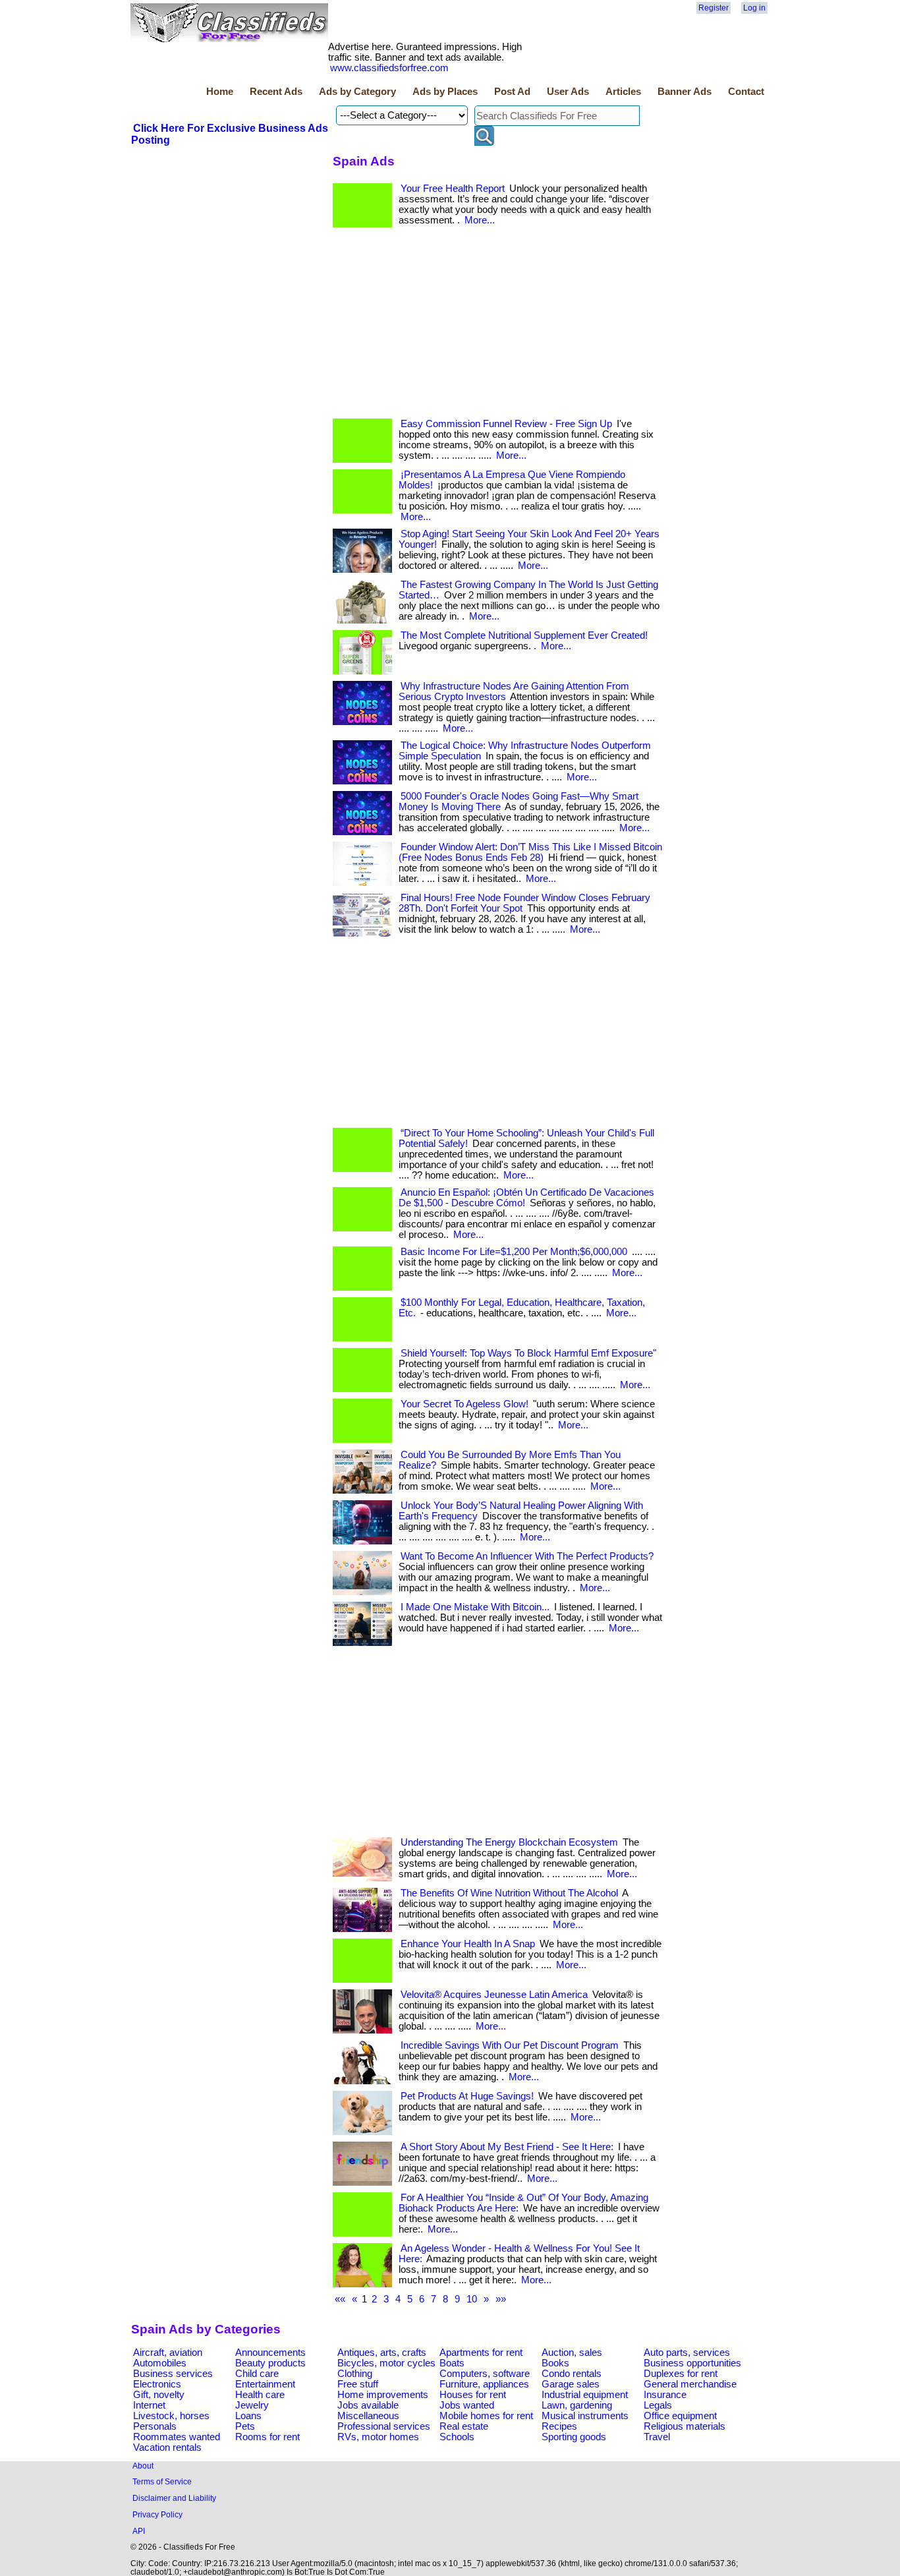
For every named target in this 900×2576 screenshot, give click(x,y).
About (143, 2466)
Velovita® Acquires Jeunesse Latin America (494, 1995)
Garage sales (571, 2384)
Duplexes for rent (681, 2374)
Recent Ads (276, 92)
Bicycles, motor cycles (386, 2363)
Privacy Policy (157, 2514)
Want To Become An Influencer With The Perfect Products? (527, 1556)
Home (220, 92)
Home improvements (383, 2395)
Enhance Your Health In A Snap (468, 1944)
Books (555, 2363)
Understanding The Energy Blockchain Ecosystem (509, 1842)
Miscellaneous (368, 2416)
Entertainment (265, 2384)
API (139, 2531)
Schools (457, 2437)
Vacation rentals (167, 2447)
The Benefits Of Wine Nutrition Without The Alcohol (509, 1893)
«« (340, 2299)
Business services (173, 2374)
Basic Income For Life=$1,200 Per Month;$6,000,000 (514, 1252)
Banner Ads (685, 92)
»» (501, 2299)
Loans (248, 2416)
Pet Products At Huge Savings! (467, 2096)
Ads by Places (445, 92)
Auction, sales (572, 2353)
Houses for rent (473, 2395)
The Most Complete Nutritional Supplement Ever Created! (524, 635)
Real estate (464, 2426)
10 (472, 2299)
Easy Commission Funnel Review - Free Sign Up (506, 424)
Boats (452, 2363)
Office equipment (680, 2416)
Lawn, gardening (577, 2405)
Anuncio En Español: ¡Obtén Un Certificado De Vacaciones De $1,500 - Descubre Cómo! (526, 1198)
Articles (623, 92)
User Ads (568, 92)
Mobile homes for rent (486, 2416)
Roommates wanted (177, 2437)
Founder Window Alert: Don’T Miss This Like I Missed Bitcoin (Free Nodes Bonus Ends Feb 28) (530, 852)
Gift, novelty (159, 2395)
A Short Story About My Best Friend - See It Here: (507, 2147)
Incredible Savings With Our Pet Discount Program (510, 2045)
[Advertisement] (230, 246)
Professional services (384, 2426)
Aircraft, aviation (168, 2353)
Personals (155, 2426)
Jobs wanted (467, 2405)
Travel (657, 2437)
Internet (149, 2405)
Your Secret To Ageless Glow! (464, 1404)
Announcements (270, 2353)
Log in (754, 8)
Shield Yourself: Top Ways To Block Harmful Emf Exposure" (528, 1353)
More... (480, 220)
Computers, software (485, 2374)
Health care (260, 2395)
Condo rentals (572, 2374)
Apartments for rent (481, 2353)
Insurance (665, 2395)
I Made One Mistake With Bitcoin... (475, 1607)
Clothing (355, 2374)
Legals (658, 2405)
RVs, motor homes (378, 2437)
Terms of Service (162, 2481)
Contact (746, 92)
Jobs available (368, 2405)
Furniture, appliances (484, 2384)
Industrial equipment (585, 2395)
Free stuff (358, 2384)
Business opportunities (692, 2363)
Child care (257, 2374)
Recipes (559, 2426)
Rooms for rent (267, 2437)
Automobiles (160, 2363)
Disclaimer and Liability (174, 2498)
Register (714, 8)
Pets (245, 2426)
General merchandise (690, 2384)
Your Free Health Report (453, 189)
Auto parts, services (687, 2353)
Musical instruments (585, 2416)
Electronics (157, 2384)
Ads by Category (357, 92)
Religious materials (685, 2426)
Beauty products (270, 2363)
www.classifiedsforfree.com (389, 68)
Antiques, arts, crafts (382, 2353)
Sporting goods (574, 2437)
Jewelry (252, 2405)
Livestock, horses (171, 2416)
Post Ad (512, 92)
